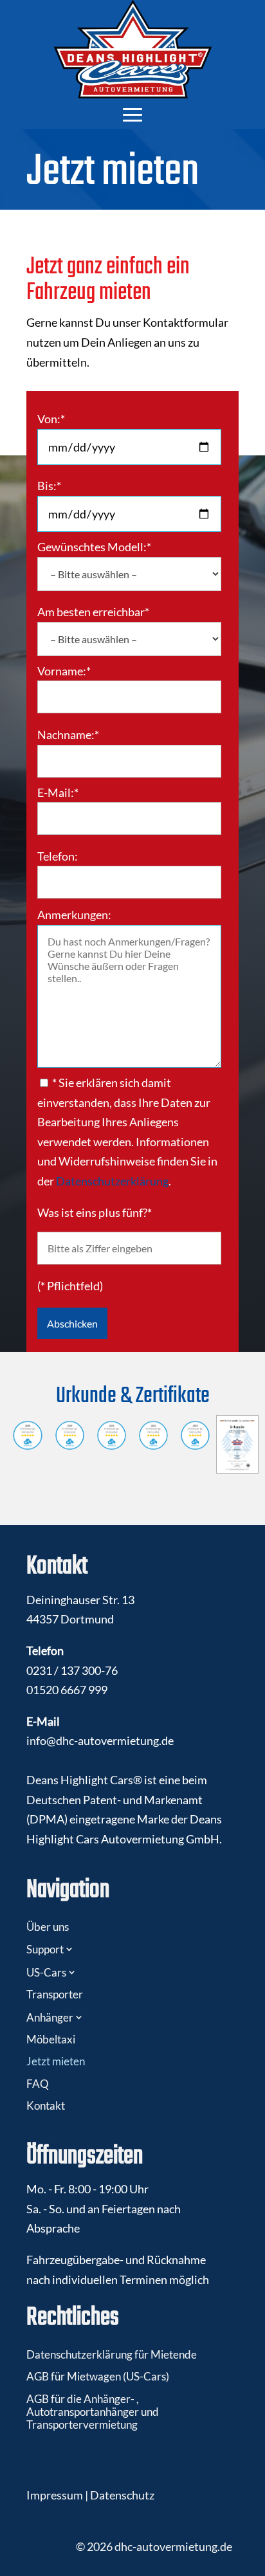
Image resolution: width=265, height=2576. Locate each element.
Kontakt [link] (46, 2106)
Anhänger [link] (50, 2017)
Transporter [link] (55, 1994)
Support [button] (45, 1949)
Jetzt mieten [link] (56, 2061)
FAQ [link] (38, 2084)
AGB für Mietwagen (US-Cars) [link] (98, 2376)
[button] (132, 114)
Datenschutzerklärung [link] (112, 1181)
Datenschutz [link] (122, 2495)
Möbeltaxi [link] (51, 2039)
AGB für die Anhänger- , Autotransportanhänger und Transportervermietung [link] (93, 2412)
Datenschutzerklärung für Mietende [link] (112, 2354)
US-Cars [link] (46, 1972)
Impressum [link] (55, 2495)
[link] (133, 49)
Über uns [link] (48, 1927)
